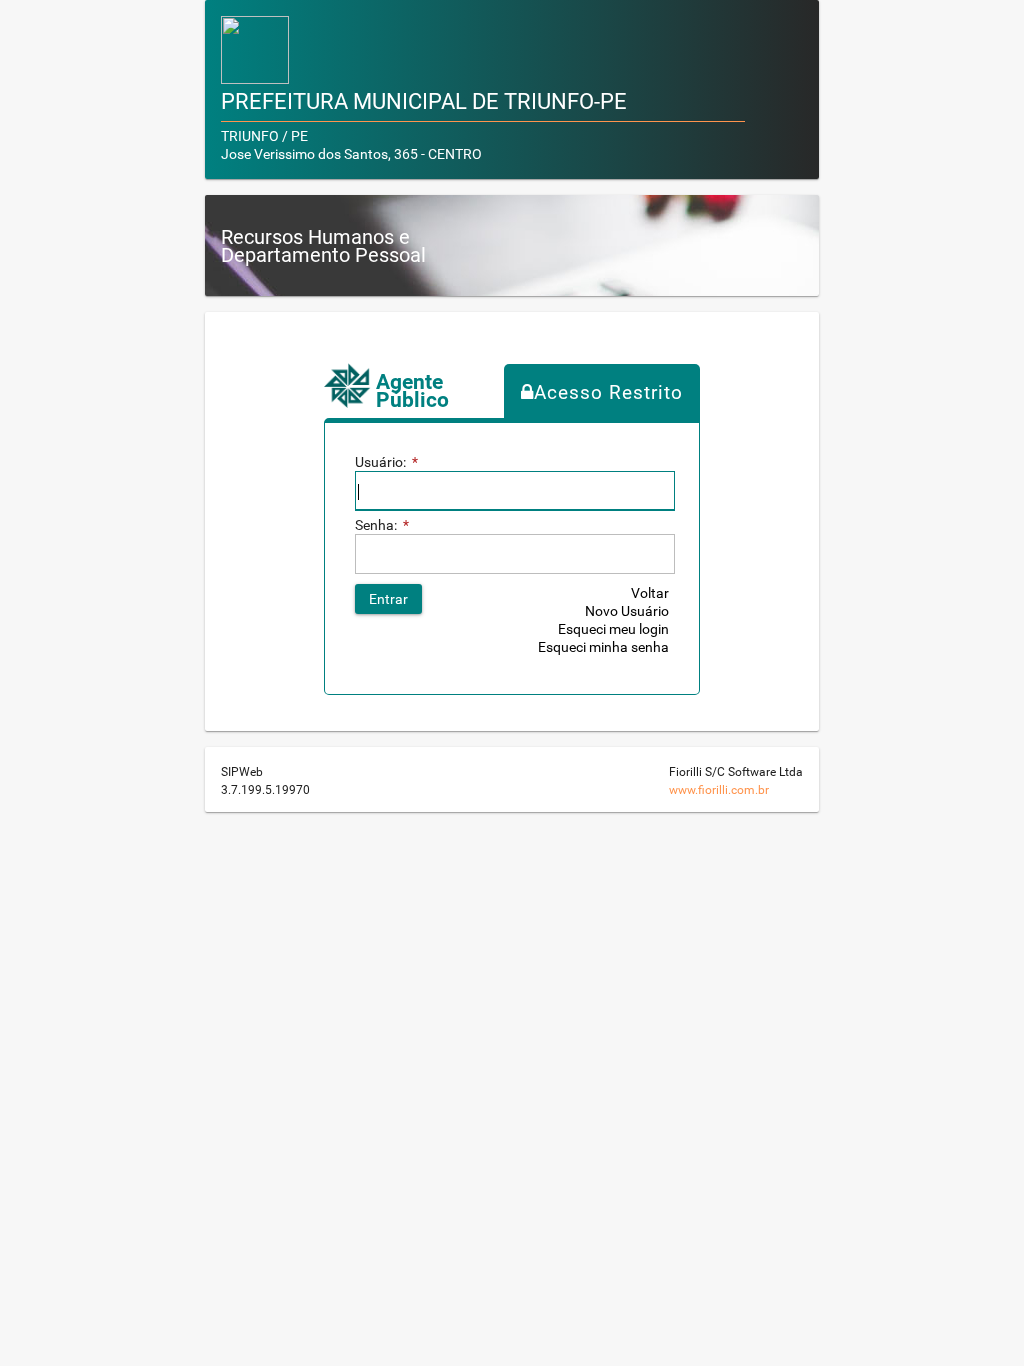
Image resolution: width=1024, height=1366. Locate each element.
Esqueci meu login (613, 629)
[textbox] (515, 491)
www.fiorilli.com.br (719, 790)
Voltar (650, 593)
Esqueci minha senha (603, 647)
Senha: (382, 525)
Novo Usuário (627, 611)
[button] (388, 599)
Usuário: (386, 462)
